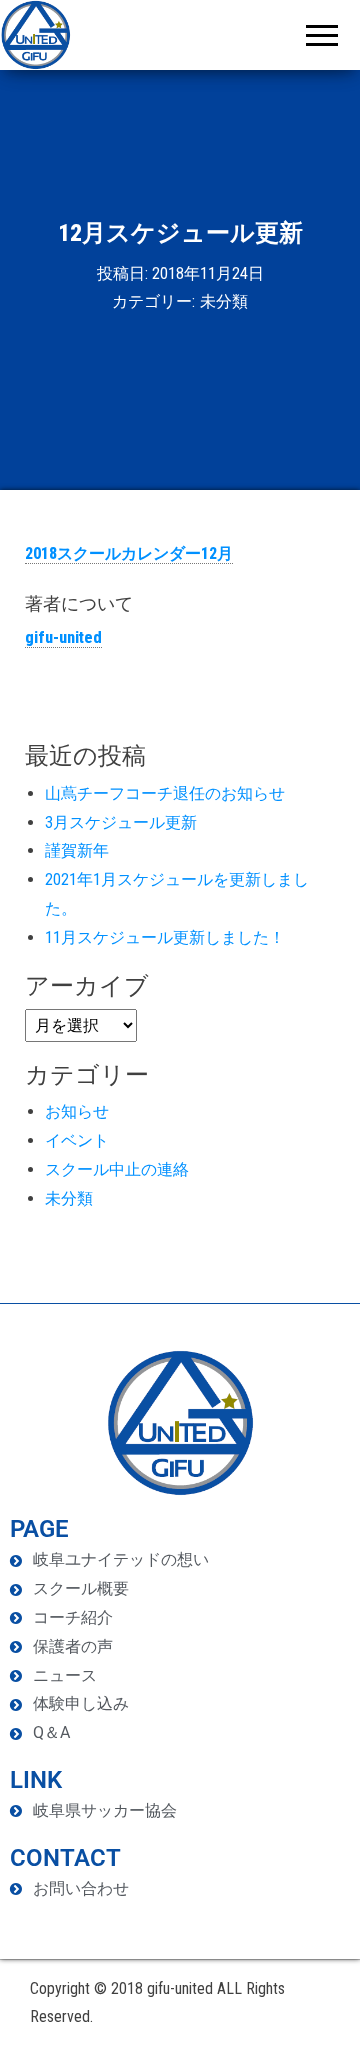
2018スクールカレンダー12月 (129, 553)
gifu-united (63, 637)
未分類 (224, 301)
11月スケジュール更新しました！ (165, 937)
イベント (77, 1140)
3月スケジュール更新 (121, 822)
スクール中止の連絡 (117, 1169)
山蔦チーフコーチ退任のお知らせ (165, 793)
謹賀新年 (77, 850)
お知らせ (77, 1111)
